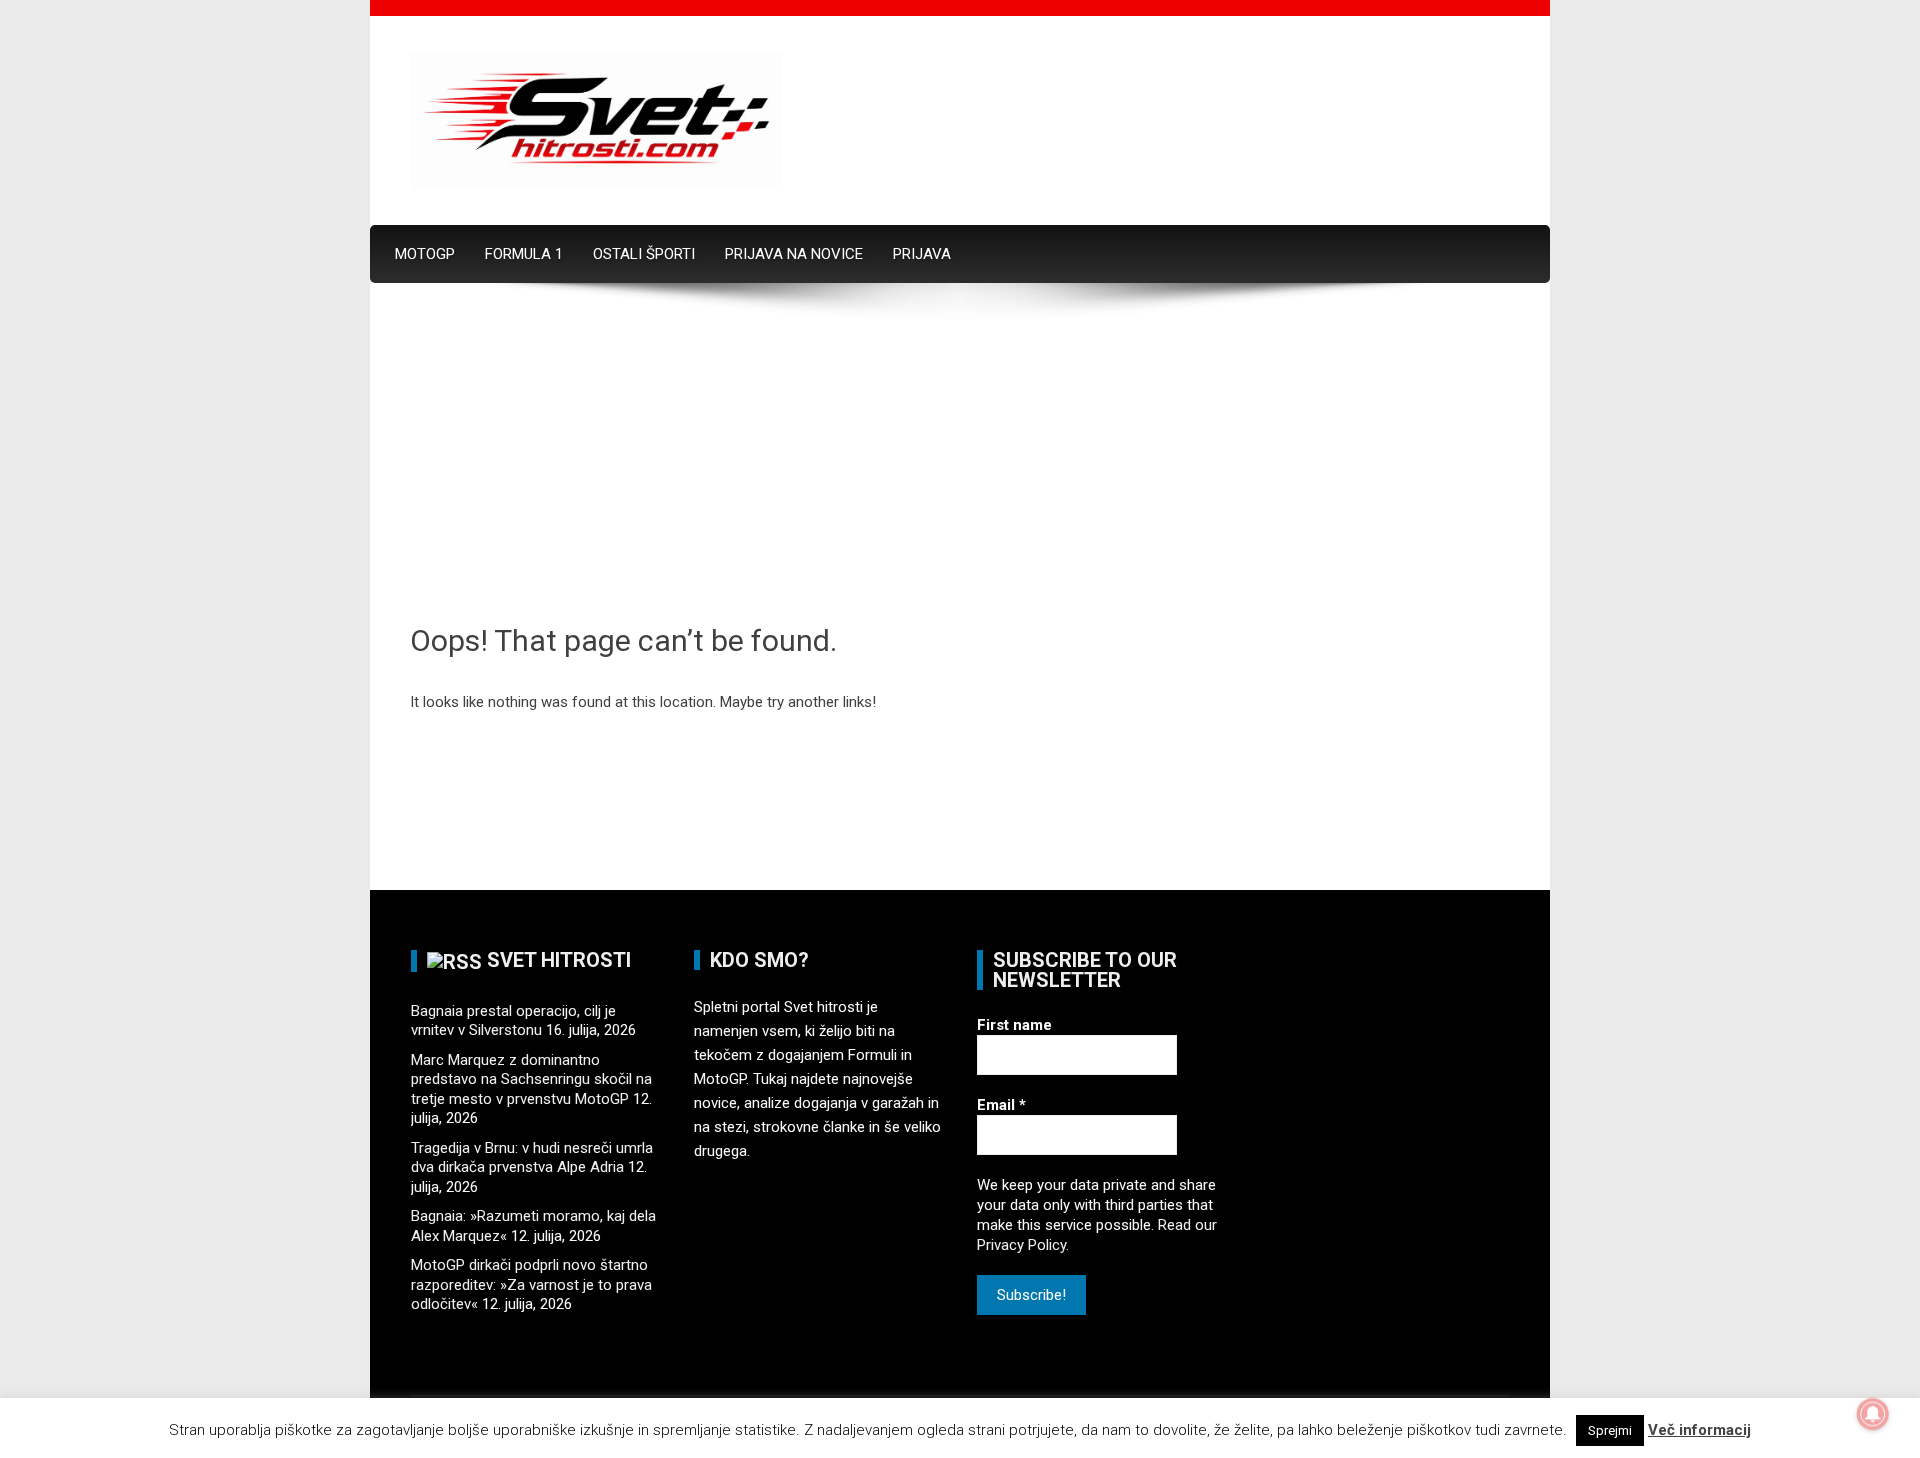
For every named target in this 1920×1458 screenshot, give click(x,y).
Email (1001, 1105)
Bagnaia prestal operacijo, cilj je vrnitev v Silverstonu (513, 1021)
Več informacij (1699, 1430)
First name (1014, 1025)
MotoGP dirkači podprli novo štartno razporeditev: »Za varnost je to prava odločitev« (531, 1284)
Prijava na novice (794, 254)
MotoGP (425, 254)
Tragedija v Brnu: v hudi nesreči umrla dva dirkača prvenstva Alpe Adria (532, 1158)
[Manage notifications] (1873, 1414)
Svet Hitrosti (559, 960)
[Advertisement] (960, 471)
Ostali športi (644, 254)
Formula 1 (524, 254)
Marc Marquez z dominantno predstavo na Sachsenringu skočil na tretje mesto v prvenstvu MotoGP (531, 1079)
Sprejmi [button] (1610, 1430)
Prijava (922, 254)
